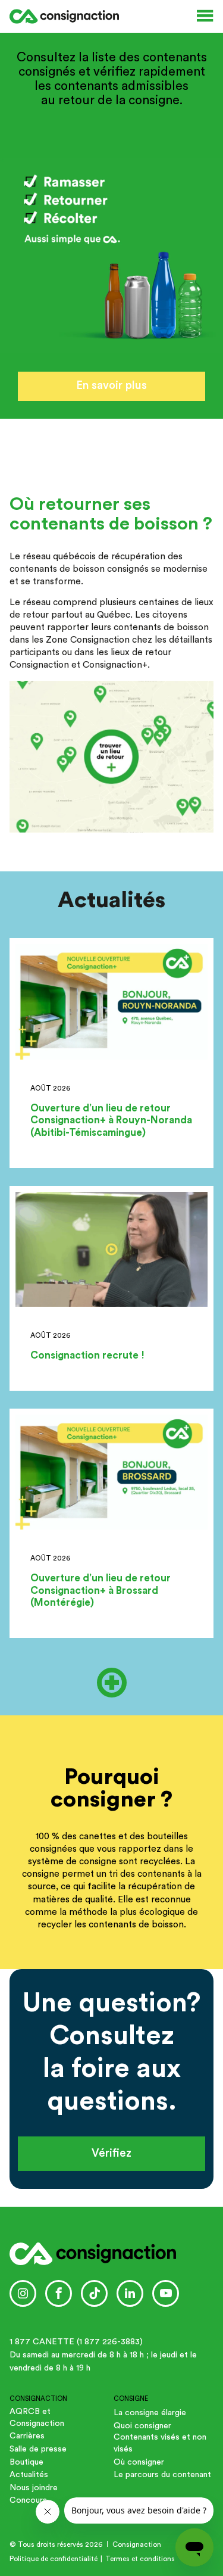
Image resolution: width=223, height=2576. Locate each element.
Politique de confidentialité (54, 2559)
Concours (28, 2500)
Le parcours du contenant (162, 2475)
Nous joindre (34, 2488)
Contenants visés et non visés (160, 2443)
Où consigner (139, 2462)
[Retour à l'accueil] (64, 16)
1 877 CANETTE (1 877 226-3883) (76, 2342)
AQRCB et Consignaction (37, 2418)
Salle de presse (38, 2449)
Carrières (27, 2436)
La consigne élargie (150, 2413)
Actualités (29, 2475)
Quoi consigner (142, 2426)
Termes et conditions (140, 2559)
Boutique (26, 2462)
